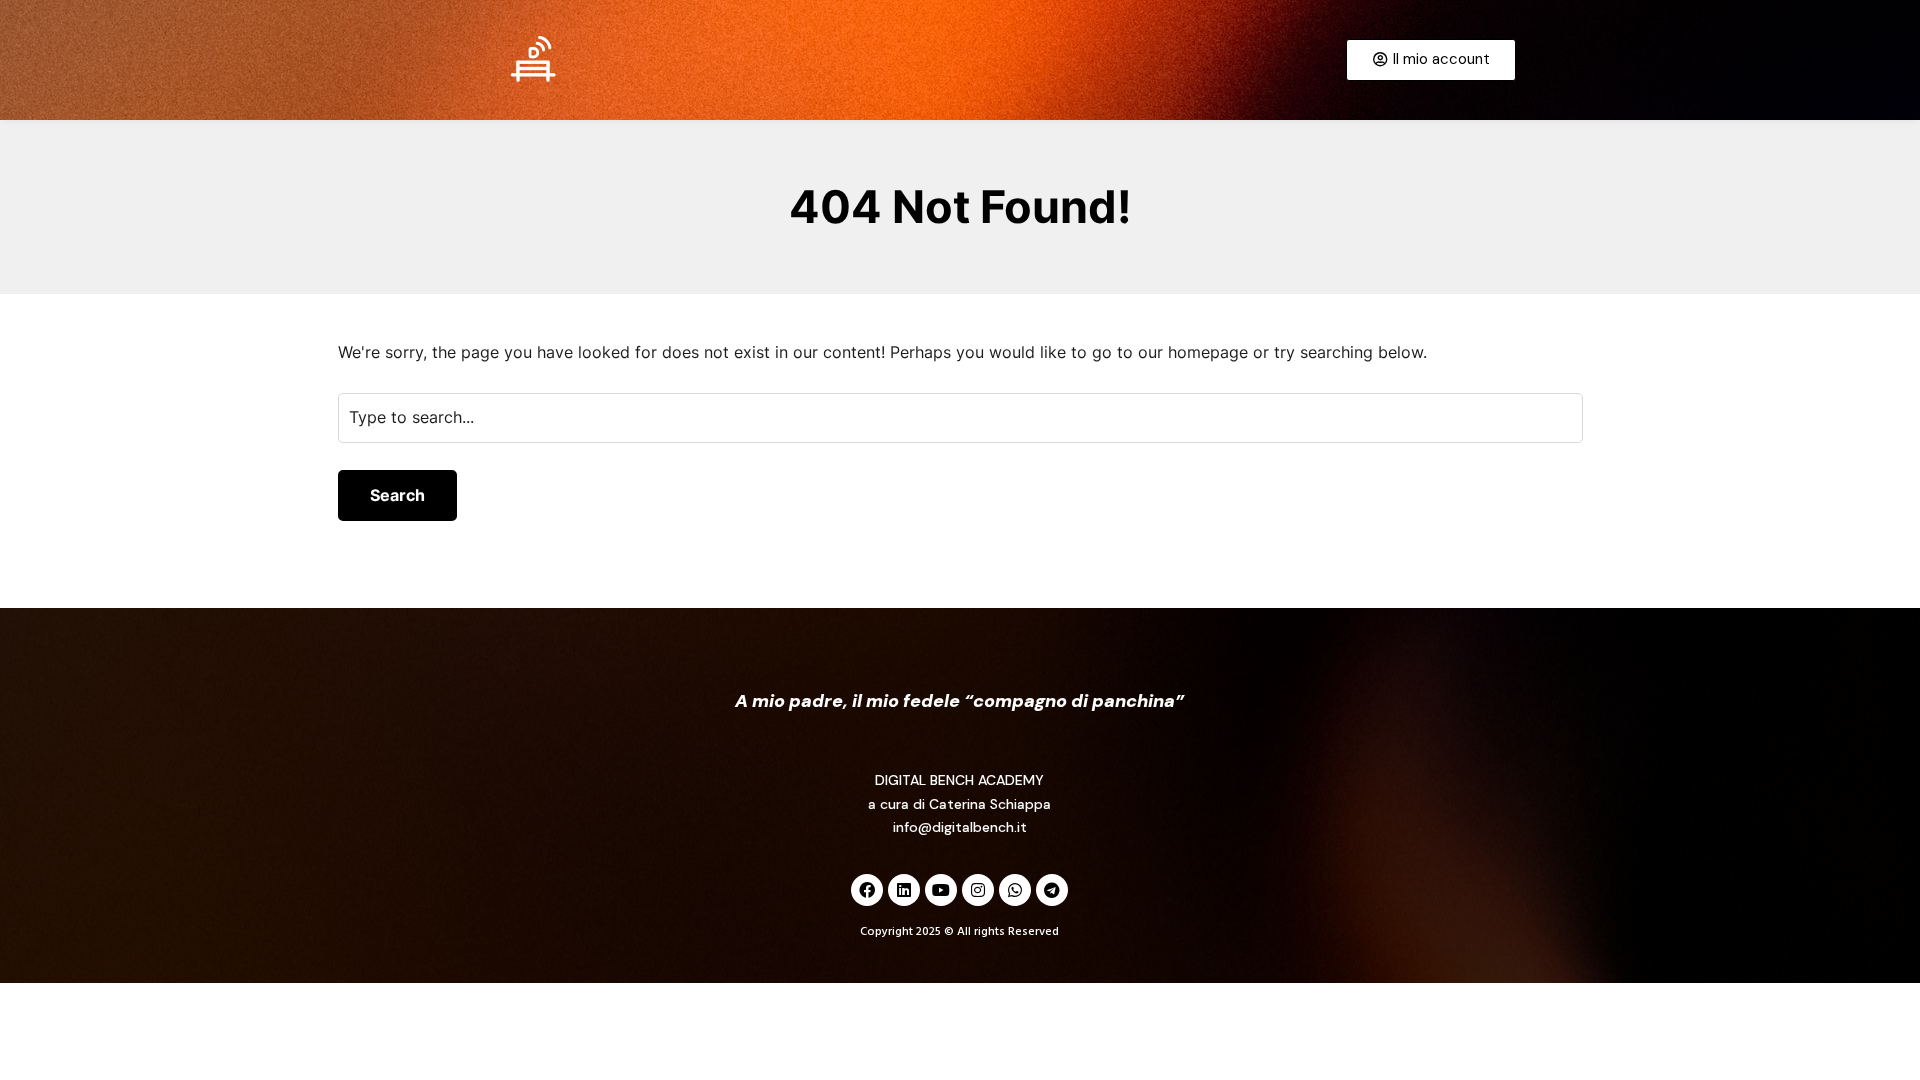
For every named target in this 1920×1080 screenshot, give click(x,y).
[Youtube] (941, 890)
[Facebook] (867, 890)
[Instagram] (978, 890)
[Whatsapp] (1015, 890)
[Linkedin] (904, 890)
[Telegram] (1052, 890)
